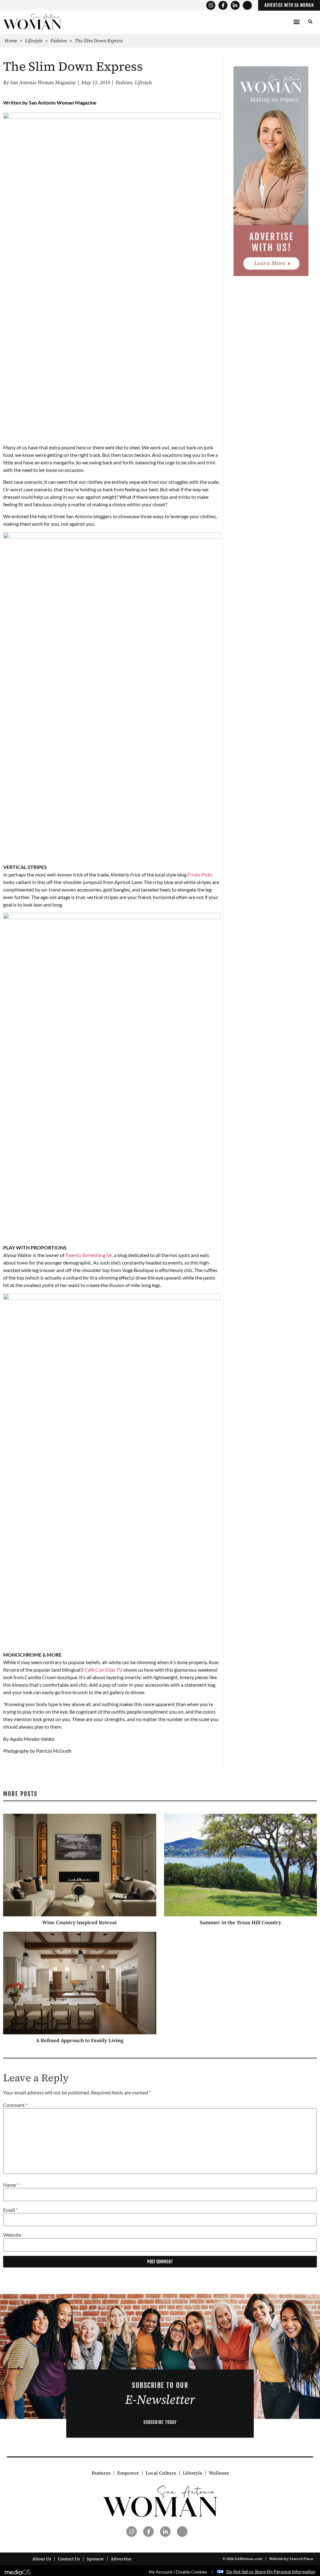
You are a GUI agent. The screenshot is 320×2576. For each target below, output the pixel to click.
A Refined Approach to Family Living (80, 2040)
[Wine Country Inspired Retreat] (80, 1865)
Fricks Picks (200, 874)
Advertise (121, 2559)
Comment (15, 2105)
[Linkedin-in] (235, 5)
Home (11, 41)
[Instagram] (211, 5)
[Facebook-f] (223, 5)
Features (101, 2473)
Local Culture (161, 2473)
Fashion (59, 41)
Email (10, 2210)
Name (11, 2185)
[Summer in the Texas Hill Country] (241, 1865)
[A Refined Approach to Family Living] (80, 1983)
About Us (42, 2559)
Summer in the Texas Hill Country (240, 1922)
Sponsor (95, 2559)
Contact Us (69, 2559)
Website (12, 2235)
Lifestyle (34, 41)
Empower (128, 2473)
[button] (297, 22)
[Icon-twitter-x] (247, 5)
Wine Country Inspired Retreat (80, 1922)
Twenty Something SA (89, 1255)
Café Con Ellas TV (103, 1670)
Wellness (219, 2473)
